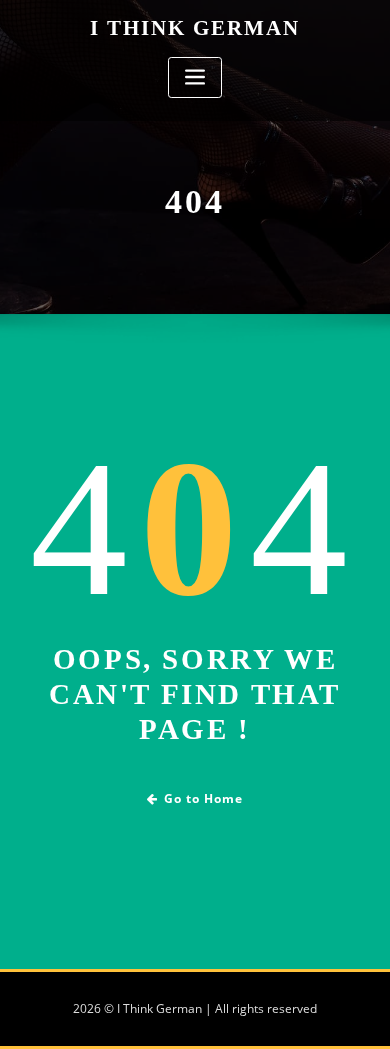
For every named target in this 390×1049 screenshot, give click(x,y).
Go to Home (203, 798)
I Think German (195, 27)
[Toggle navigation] (195, 77)
